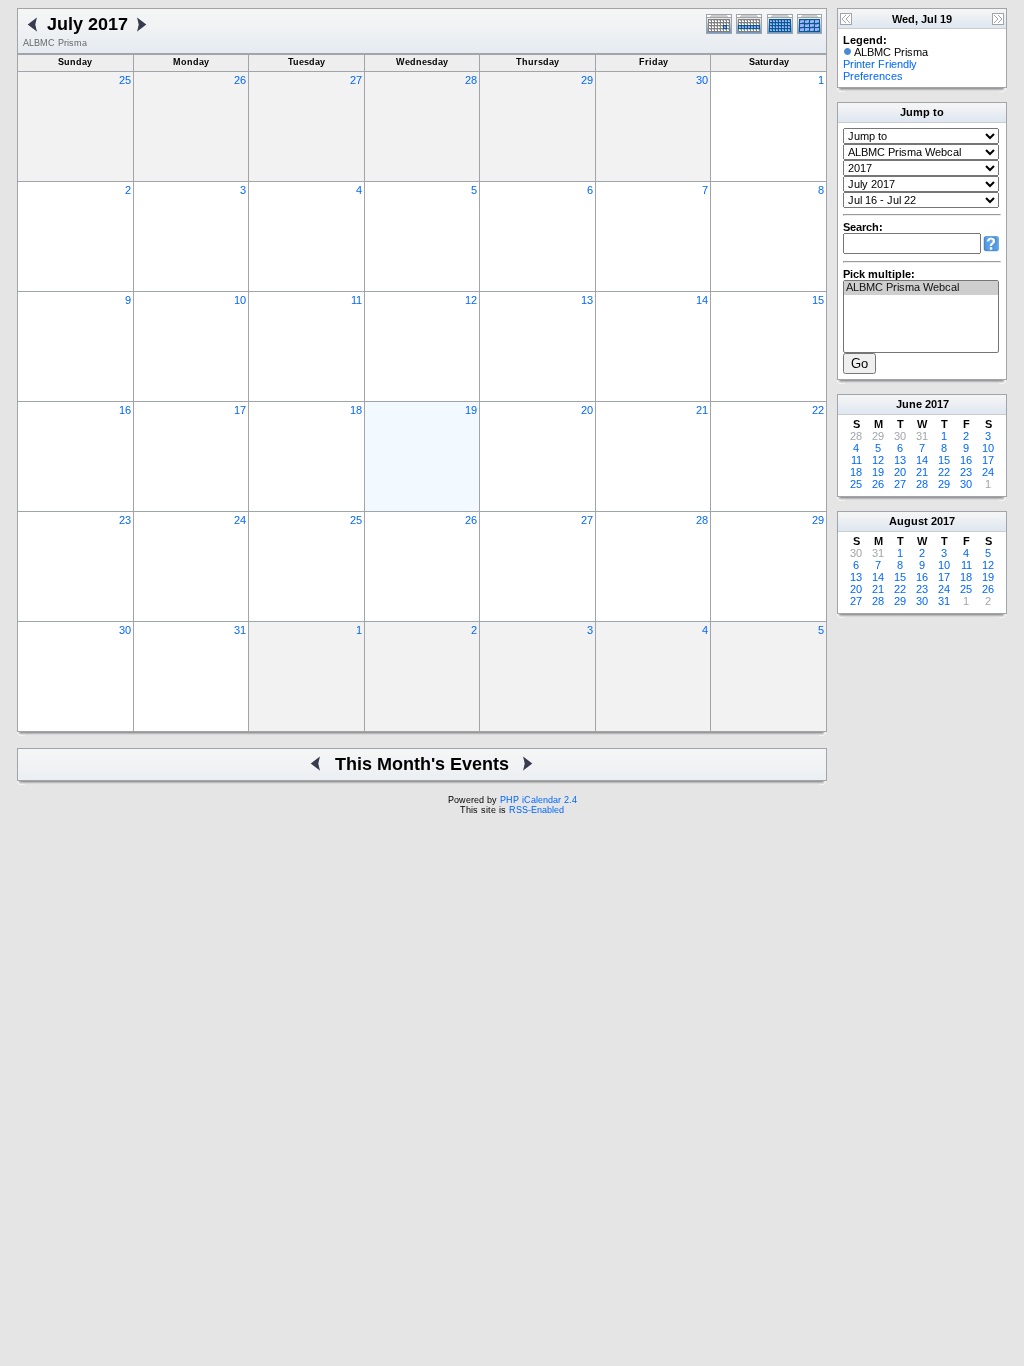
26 (240, 80)
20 (587, 410)
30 (702, 80)
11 (356, 300)
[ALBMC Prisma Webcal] (921, 288)
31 (240, 630)
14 (702, 300)
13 (587, 300)
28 (471, 80)
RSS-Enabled (536, 810)
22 (818, 410)
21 (702, 410)
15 (818, 300)
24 (240, 520)
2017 (937, 404)
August (908, 521)
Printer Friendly (880, 64)
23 (125, 520)
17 (240, 410)
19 (471, 410)
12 (471, 300)
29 (587, 80)
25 (125, 80)
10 (240, 300)
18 (356, 410)
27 (356, 80)
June (909, 404)
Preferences (873, 76)
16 (125, 410)
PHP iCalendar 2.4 (538, 800)
